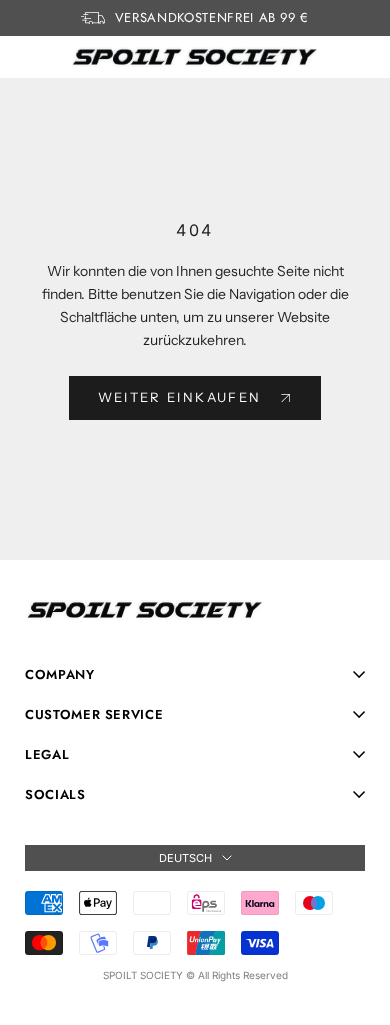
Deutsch (185, 858)
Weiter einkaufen (179, 397)
